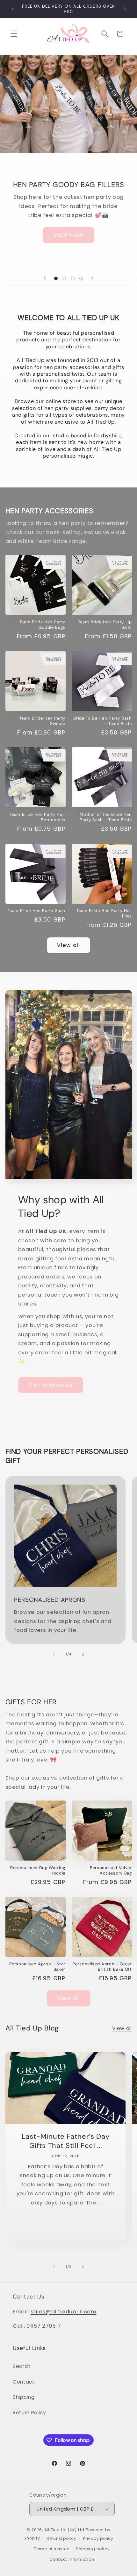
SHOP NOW (68, 235)
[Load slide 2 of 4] (64, 278)
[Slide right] (83, 1654)
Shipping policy (93, 2549)
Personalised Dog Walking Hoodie (38, 1870)
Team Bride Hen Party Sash (37, 911)
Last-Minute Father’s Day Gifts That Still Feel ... (65, 2141)
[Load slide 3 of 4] (73, 278)
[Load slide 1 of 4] (56, 278)
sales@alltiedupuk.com (64, 2312)
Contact (24, 2382)
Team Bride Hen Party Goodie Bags (42, 625)
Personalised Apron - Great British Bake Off (102, 1967)
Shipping (24, 2397)
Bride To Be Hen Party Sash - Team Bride (102, 721)
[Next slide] (92, 278)
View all (68, 945)
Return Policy (29, 2413)
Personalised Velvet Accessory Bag (111, 1870)
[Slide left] (54, 1654)
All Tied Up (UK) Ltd (65, 2530)
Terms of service (51, 2549)
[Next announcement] (125, 9)
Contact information (72, 2559)
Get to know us (51, 1385)
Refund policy (61, 2538)
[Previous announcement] (12, 9)
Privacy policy (98, 2538)
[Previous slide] (45, 278)
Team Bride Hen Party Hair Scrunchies (38, 817)
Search (22, 2366)
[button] (14, 34)
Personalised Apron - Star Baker (37, 1967)
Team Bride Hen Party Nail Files (104, 913)
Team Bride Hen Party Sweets (42, 721)
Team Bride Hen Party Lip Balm (105, 625)
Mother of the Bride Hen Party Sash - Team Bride (106, 817)
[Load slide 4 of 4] (81, 278)
